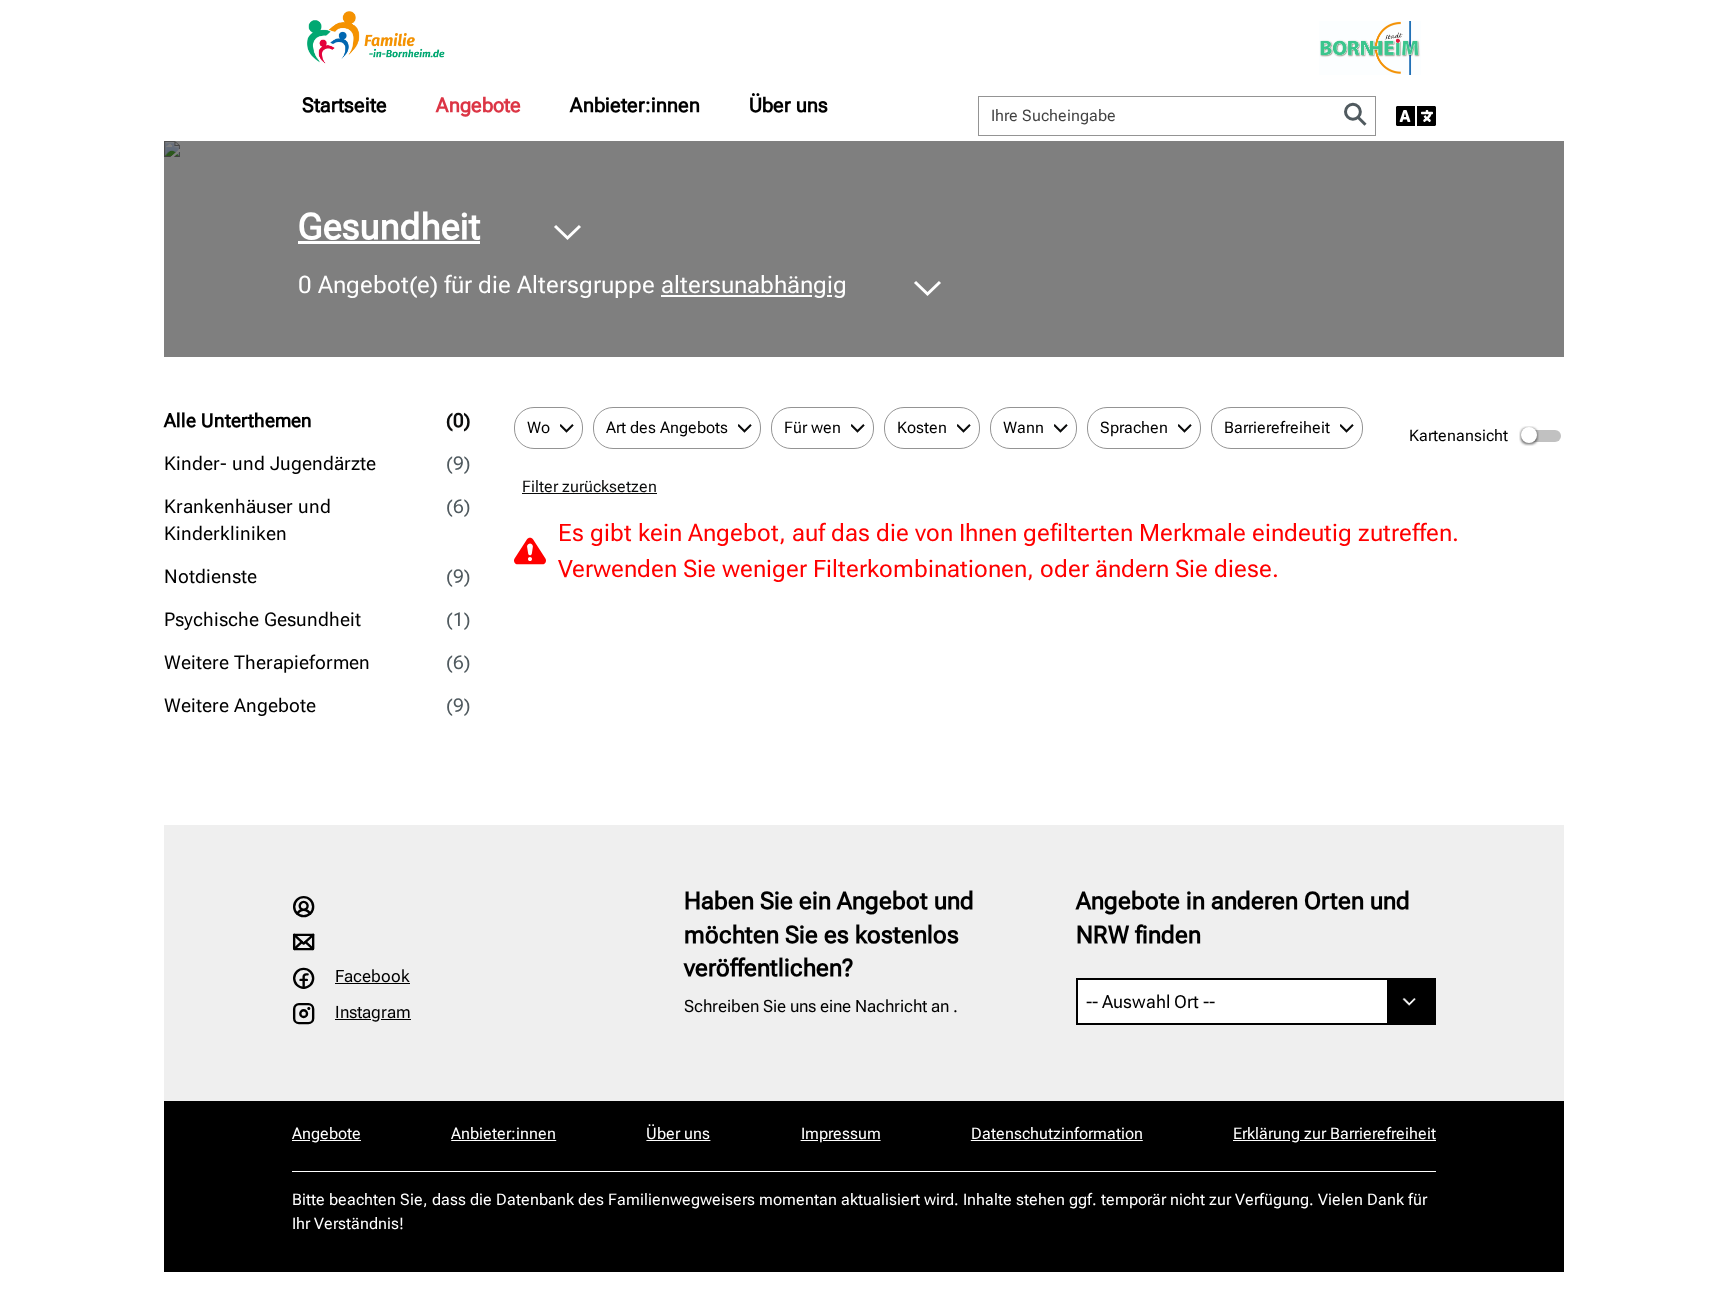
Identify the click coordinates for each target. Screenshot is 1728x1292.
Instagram (373, 1012)
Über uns (788, 105)
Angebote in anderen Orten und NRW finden (1243, 918)
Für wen (812, 427)
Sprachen (1134, 427)
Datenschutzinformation (1057, 1133)
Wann (1023, 427)
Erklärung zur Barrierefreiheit (1334, 1133)
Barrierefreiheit (1277, 427)
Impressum (841, 1133)
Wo (538, 427)
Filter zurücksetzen (589, 486)
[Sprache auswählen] (1416, 116)
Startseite (344, 105)
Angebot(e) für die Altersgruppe (572, 285)
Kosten (922, 427)
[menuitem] (344, 105)
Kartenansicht (1458, 435)
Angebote (478, 105)
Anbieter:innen (635, 105)
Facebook (372, 976)
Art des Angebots (667, 427)
